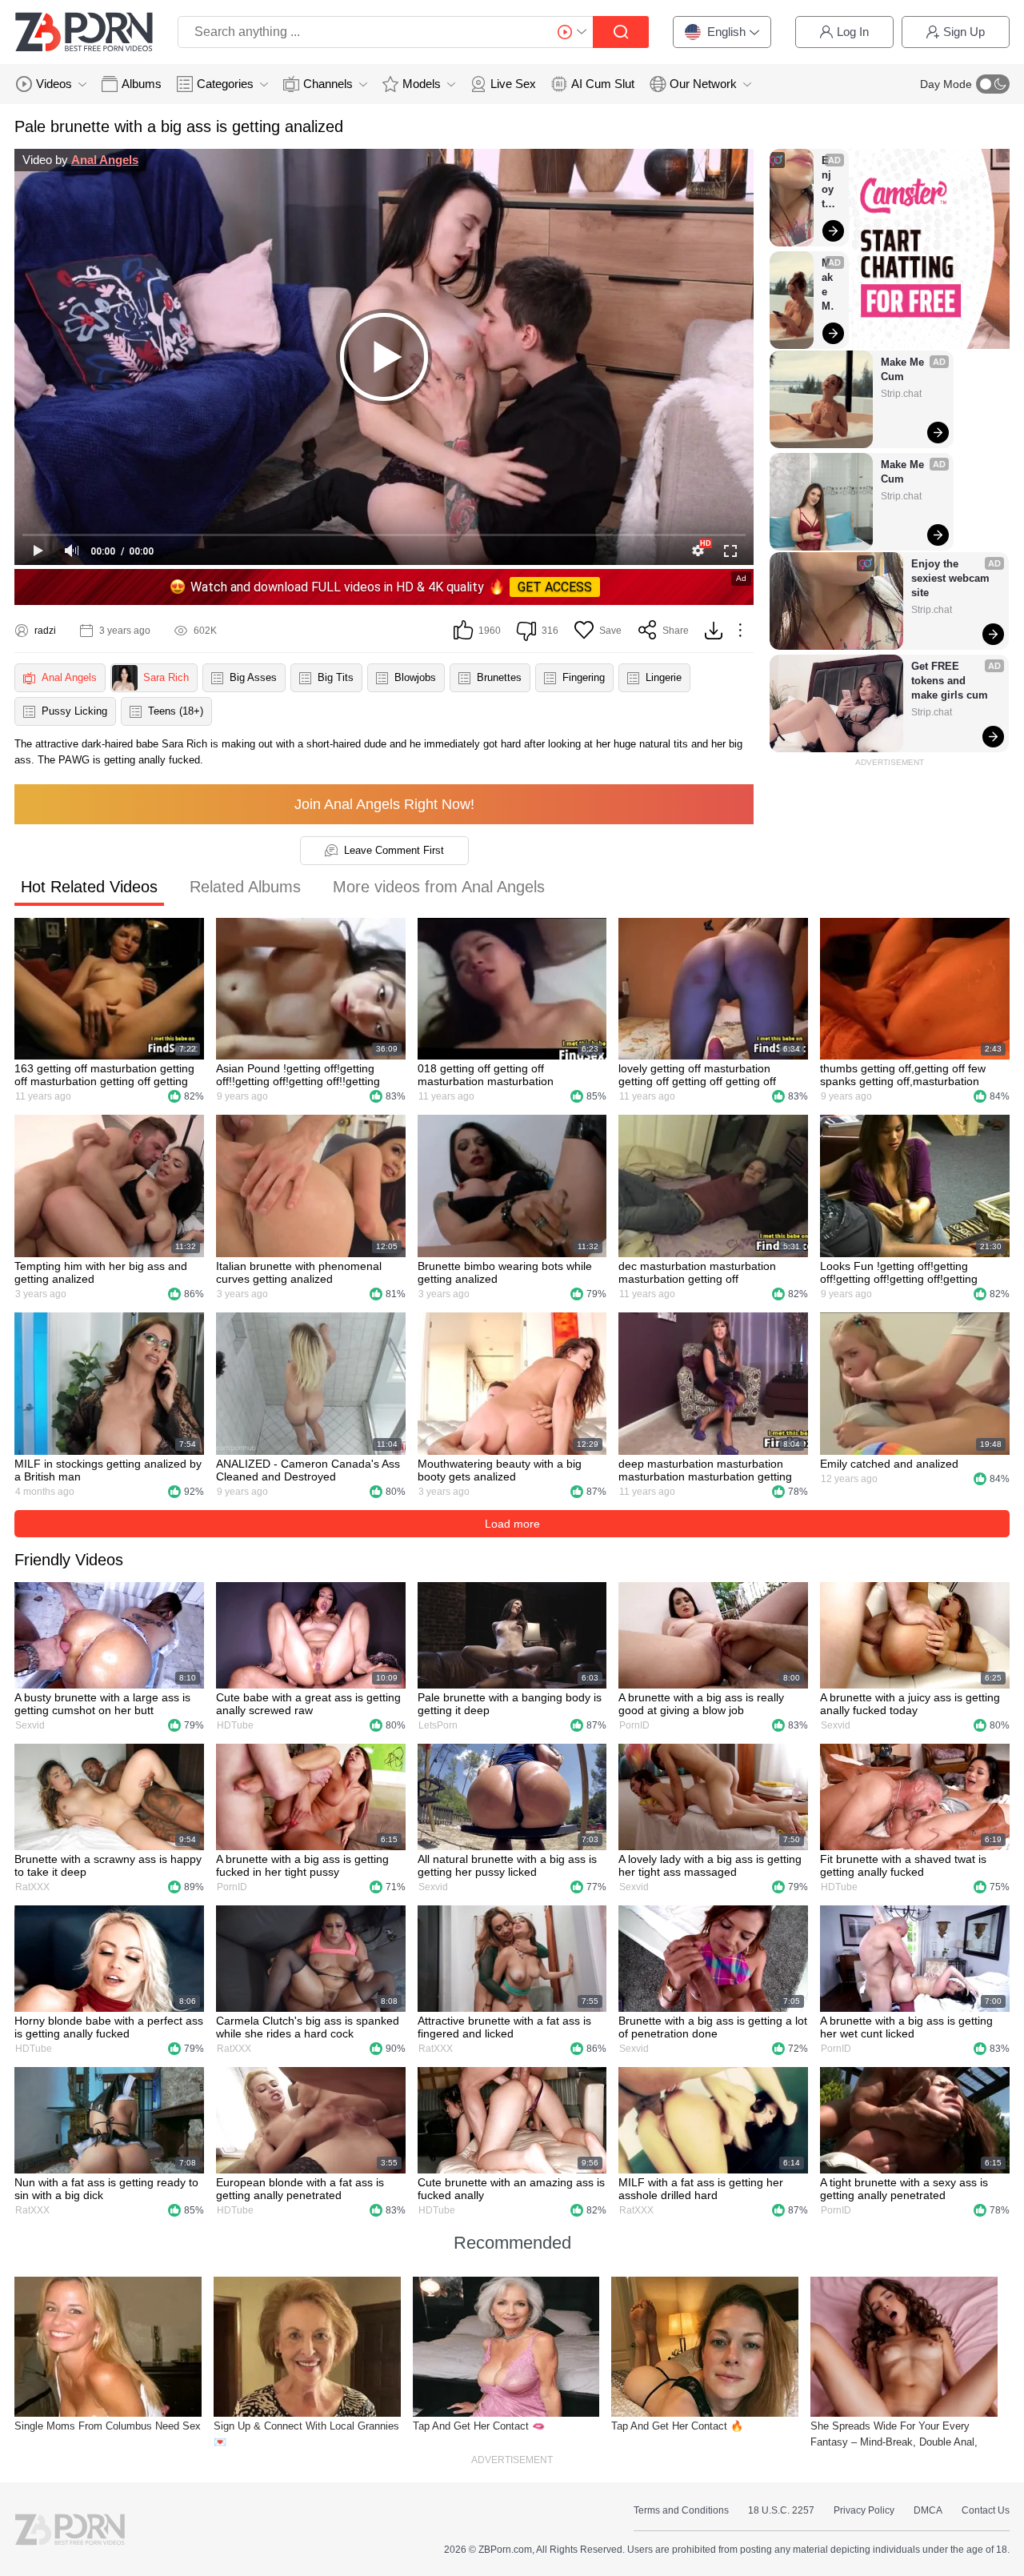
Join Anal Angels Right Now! (384, 804)
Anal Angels (105, 160)
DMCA (928, 2510)
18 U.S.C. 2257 (781, 2510)
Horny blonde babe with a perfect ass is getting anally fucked (109, 2027)
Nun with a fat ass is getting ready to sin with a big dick (106, 2189)
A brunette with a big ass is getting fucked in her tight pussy (302, 1865)
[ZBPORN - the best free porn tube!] (84, 32)
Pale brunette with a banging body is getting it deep (510, 1704)
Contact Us (986, 2510)
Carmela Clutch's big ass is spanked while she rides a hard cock (308, 2027)
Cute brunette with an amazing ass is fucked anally (511, 2189)
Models (422, 84)
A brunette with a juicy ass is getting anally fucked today (910, 1704)
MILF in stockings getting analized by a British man (108, 1470)
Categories (225, 84)
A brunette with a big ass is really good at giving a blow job (701, 1704)
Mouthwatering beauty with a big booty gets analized (500, 1470)
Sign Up (964, 32)
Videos (54, 84)
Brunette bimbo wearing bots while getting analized (505, 1272)
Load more (512, 1524)
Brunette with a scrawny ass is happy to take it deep (108, 1865)
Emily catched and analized (889, 1464)
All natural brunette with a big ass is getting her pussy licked (507, 1865)
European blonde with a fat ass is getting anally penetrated (300, 2189)
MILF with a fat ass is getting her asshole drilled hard (701, 2189)
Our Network (703, 84)
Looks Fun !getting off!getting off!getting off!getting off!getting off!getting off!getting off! (899, 1272)
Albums (142, 84)
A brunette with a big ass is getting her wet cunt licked (906, 2027)
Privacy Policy (864, 2510)
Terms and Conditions (681, 2510)
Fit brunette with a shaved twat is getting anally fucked (903, 1865)
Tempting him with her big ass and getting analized (101, 1272)
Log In (853, 32)
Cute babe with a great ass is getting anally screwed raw (308, 1704)
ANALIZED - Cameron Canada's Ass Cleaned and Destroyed (308, 1470)
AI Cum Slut (603, 84)
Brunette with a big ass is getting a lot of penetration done (713, 2027)
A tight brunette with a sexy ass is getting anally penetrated (904, 2189)
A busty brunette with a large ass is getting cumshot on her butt (102, 1704)
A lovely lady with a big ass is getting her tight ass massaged (710, 1865)
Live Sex (513, 84)
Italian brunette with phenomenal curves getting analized (299, 1272)
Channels (328, 84)
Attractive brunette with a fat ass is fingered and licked (504, 2027)
